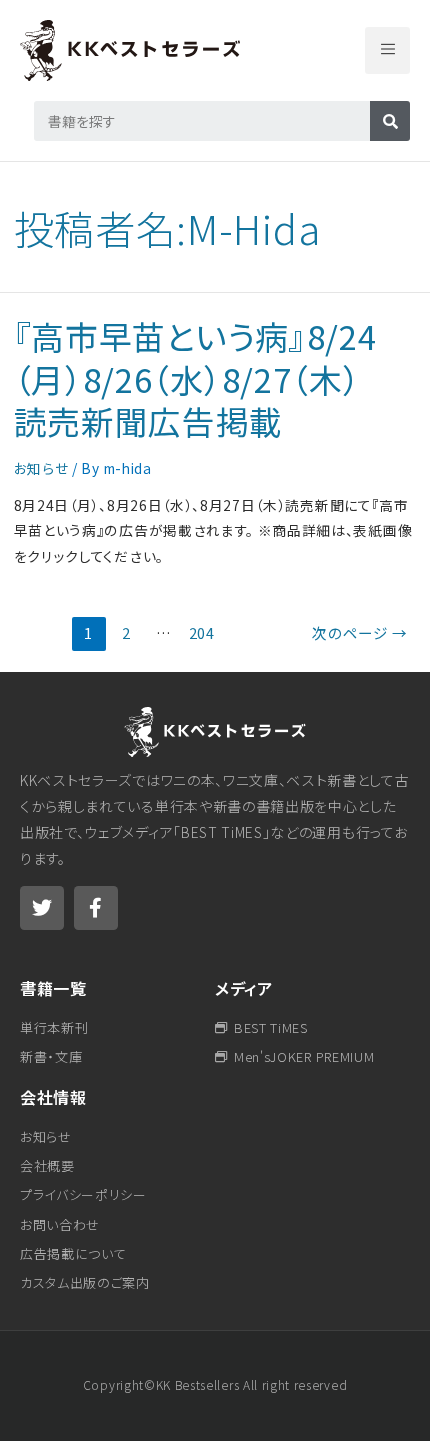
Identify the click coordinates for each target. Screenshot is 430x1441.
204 (202, 632)
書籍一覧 (53, 988)
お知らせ (41, 468)
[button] (387, 50)
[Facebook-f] (96, 908)
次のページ (360, 632)
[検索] (390, 121)
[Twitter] (42, 908)
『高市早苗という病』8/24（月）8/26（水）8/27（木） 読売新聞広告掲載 (204, 378)
